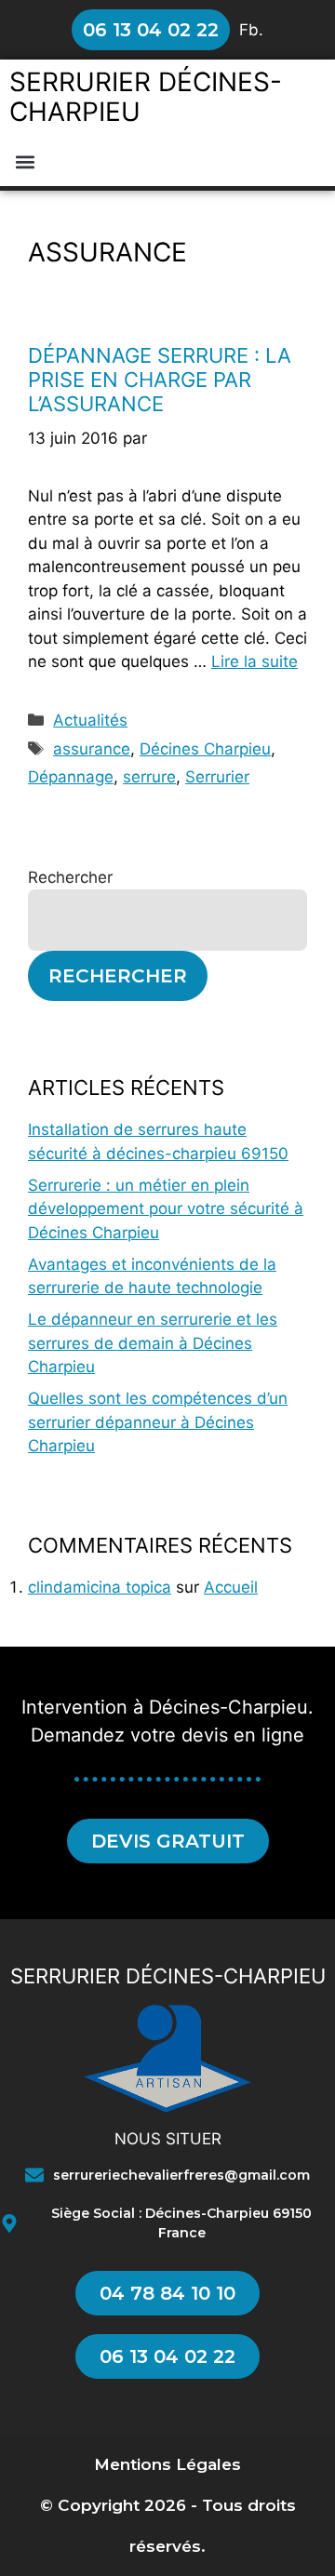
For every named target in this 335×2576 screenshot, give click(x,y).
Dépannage (71, 777)
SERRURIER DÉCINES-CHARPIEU (146, 97)
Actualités (90, 720)
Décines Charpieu (205, 749)
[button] (25, 161)
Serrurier (217, 777)
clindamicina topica (100, 1587)
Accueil (231, 1587)
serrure (149, 777)
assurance (92, 749)
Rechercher (70, 877)
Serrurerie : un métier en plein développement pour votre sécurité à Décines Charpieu (166, 1209)
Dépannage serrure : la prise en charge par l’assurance (160, 380)
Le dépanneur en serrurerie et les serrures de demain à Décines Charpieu (153, 1343)
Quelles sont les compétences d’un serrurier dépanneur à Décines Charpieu (158, 1422)
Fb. (251, 30)
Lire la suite (255, 661)
